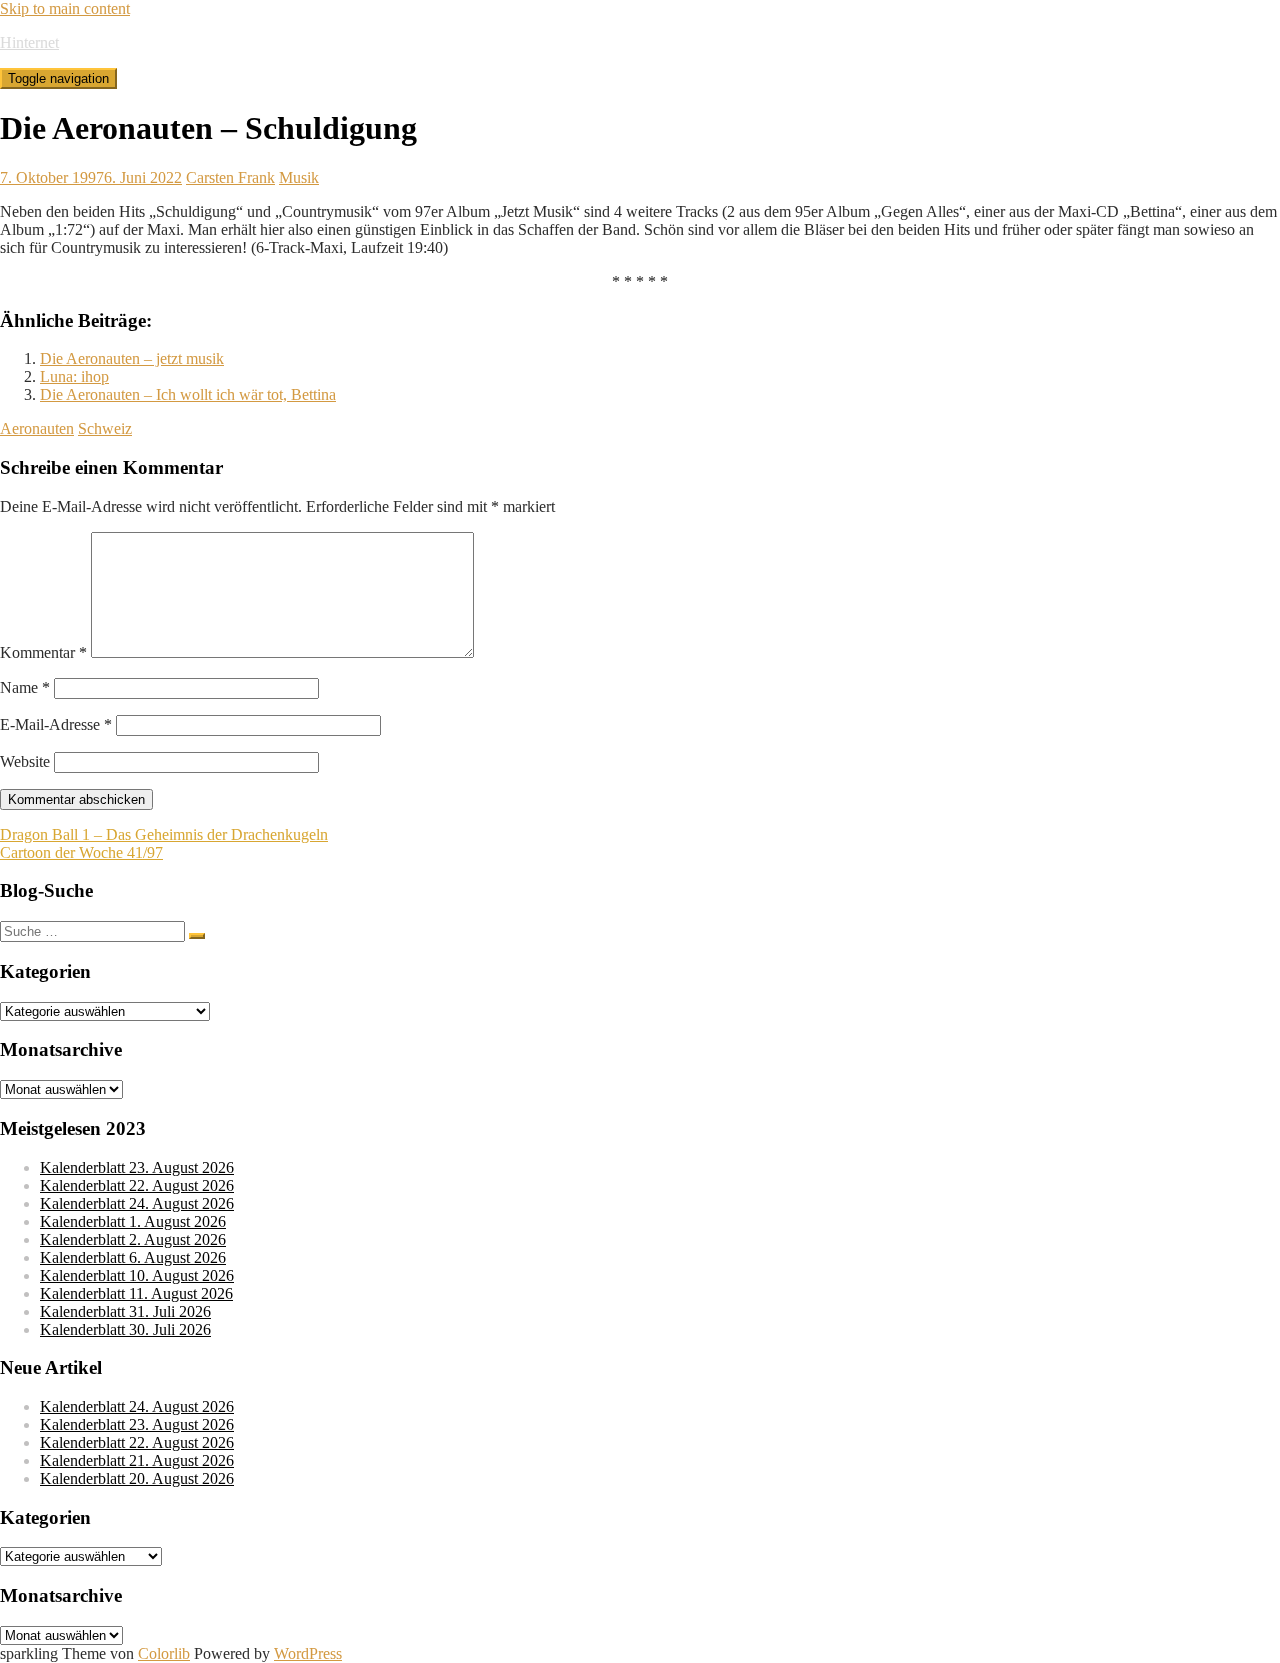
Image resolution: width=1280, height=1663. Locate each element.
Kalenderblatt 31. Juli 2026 (125, 1311)
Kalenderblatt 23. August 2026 (137, 1167)
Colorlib (164, 1653)
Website (25, 761)
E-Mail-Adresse (56, 724)
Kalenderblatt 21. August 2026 (137, 1460)
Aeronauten (37, 428)
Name (25, 687)
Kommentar (43, 652)
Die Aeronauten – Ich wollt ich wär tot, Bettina (188, 394)
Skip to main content (65, 8)
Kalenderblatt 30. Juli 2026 (125, 1329)
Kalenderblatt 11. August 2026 (136, 1293)
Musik (299, 177)
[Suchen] (197, 936)
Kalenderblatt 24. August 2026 (137, 1203)
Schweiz (105, 428)
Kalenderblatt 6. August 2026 (133, 1257)
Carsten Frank (230, 177)
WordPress (308, 1653)
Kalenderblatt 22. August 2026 (137, 1185)
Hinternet (29, 42)
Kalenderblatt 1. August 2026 (133, 1221)
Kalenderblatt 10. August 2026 (137, 1275)
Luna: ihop (74, 376)
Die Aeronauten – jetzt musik (132, 358)
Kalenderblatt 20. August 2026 (137, 1478)
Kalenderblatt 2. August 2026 (133, 1239)
